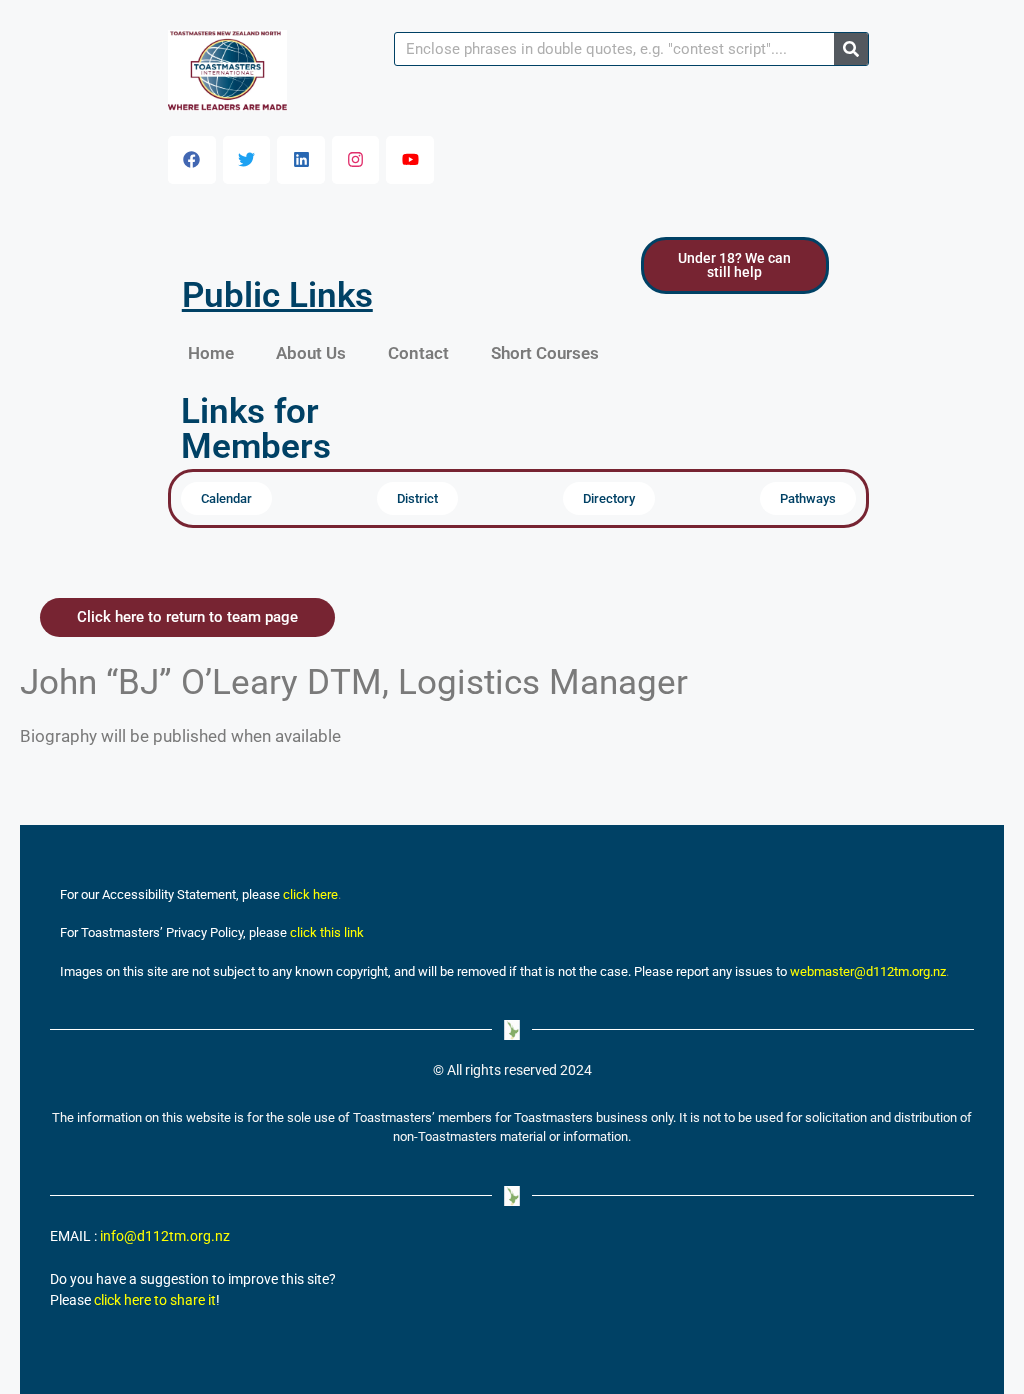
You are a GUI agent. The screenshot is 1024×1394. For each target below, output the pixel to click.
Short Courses (545, 353)
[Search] (851, 49)
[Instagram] (356, 160)
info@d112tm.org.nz (165, 1236)
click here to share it (155, 1300)
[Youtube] (410, 160)
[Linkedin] (301, 160)
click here (310, 894)
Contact (418, 353)
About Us (311, 353)
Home (211, 353)
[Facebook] (192, 160)
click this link (327, 932)
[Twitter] (247, 160)
